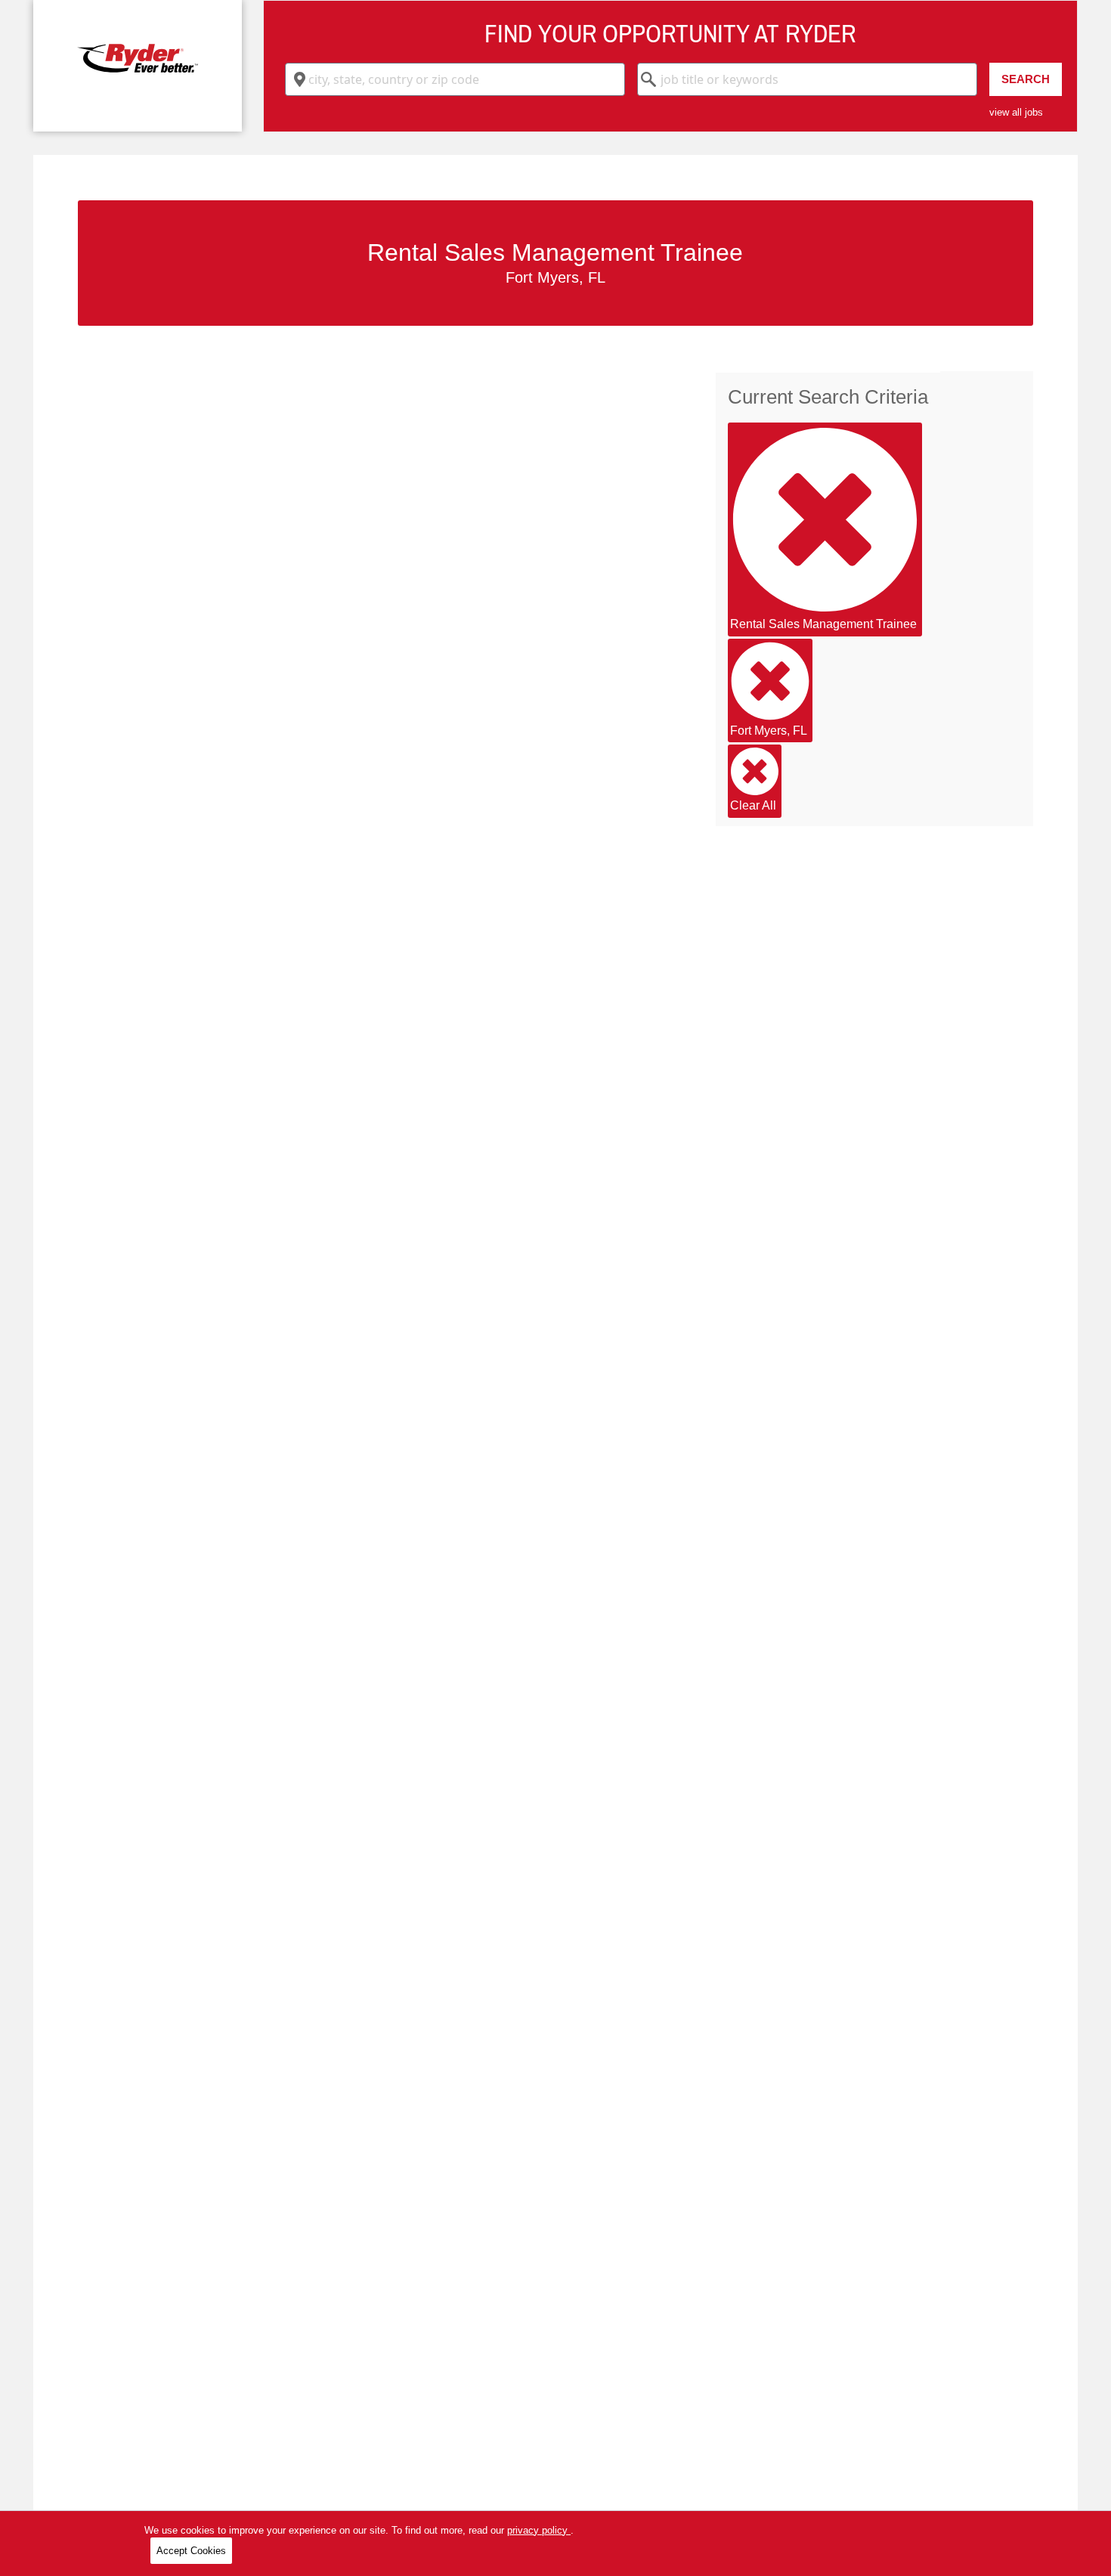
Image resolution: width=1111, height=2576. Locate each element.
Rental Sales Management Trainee (823, 624)
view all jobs (1016, 112)
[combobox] (455, 79)
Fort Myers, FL (769, 731)
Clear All (753, 805)
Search (1026, 79)
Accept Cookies (191, 2551)
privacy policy (539, 2530)
